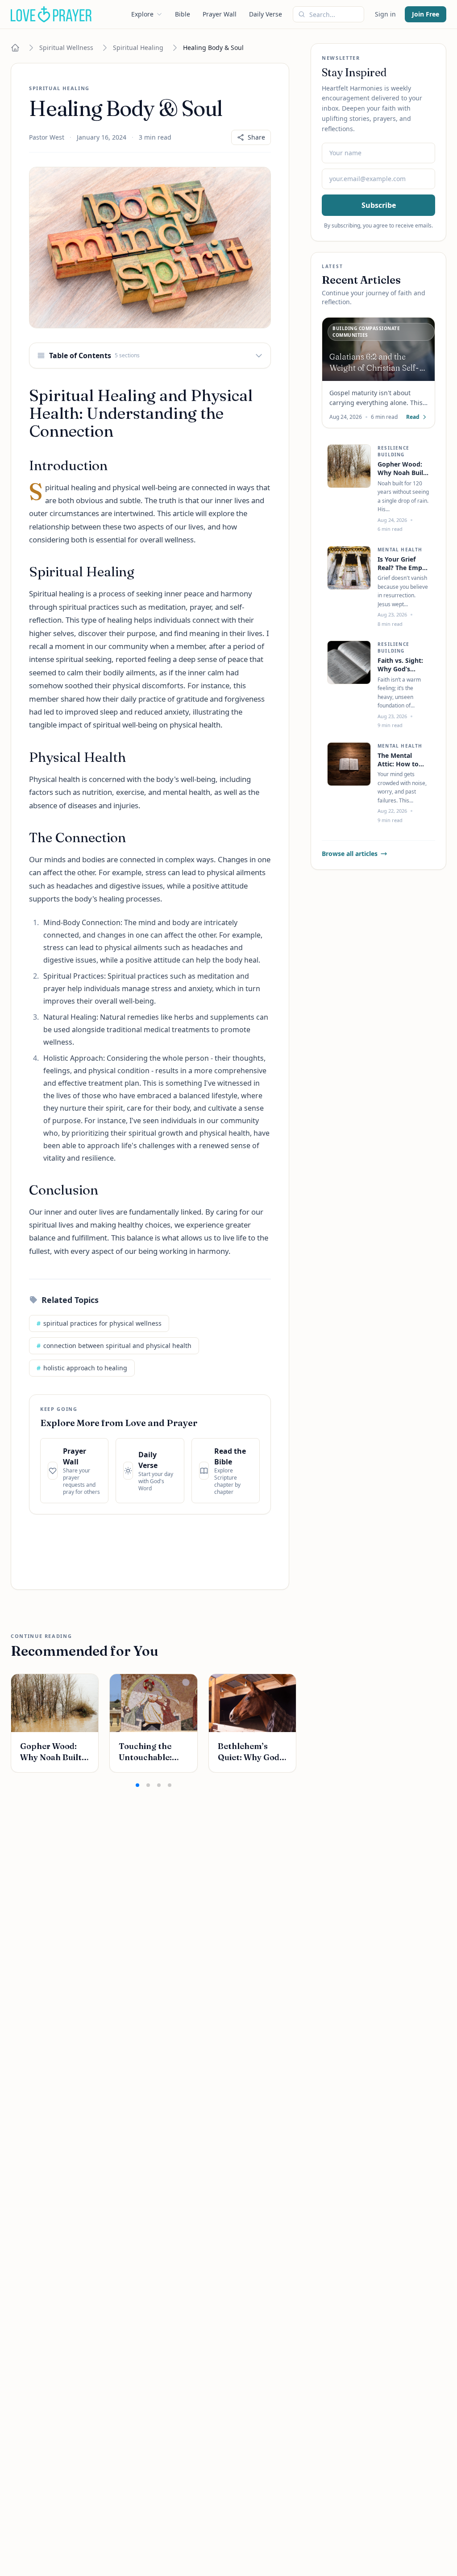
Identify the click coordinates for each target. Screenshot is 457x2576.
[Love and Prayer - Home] (51, 14)
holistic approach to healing (82, 1368)
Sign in (385, 14)
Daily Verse (266, 14)
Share (256, 137)
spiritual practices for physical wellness (99, 1323)
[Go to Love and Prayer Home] (15, 48)
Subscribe (379, 205)
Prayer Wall (220, 14)
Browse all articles (350, 854)
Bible (183, 14)
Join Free (426, 14)
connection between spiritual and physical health (114, 1346)
